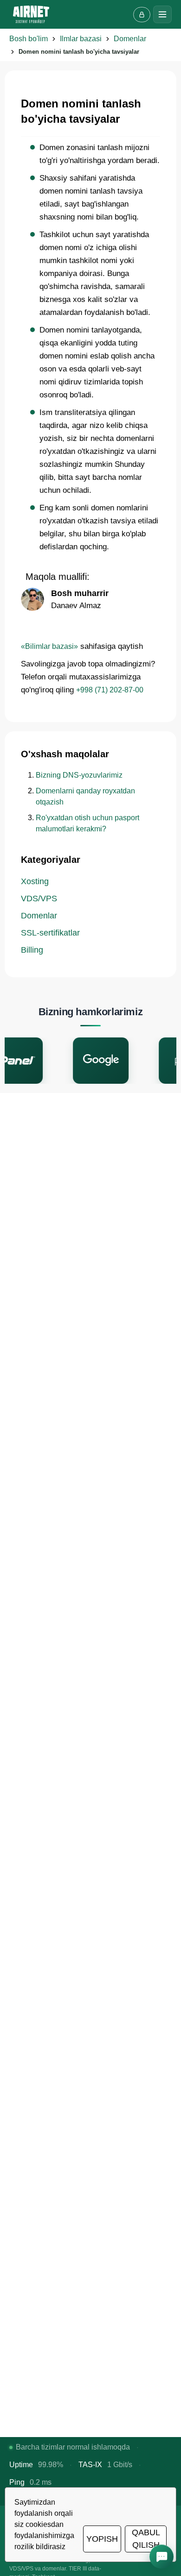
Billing (32, 950)
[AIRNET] (31, 14)
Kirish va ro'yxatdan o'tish (142, 15)
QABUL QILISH (146, 2539)
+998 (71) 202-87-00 (110, 690)
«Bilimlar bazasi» (49, 646)
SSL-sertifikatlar (50, 933)
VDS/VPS (39, 898)
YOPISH (102, 2539)
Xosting (35, 881)
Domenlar (39, 916)
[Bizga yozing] (162, 2557)
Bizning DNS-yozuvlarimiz (79, 775)
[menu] (162, 14)
